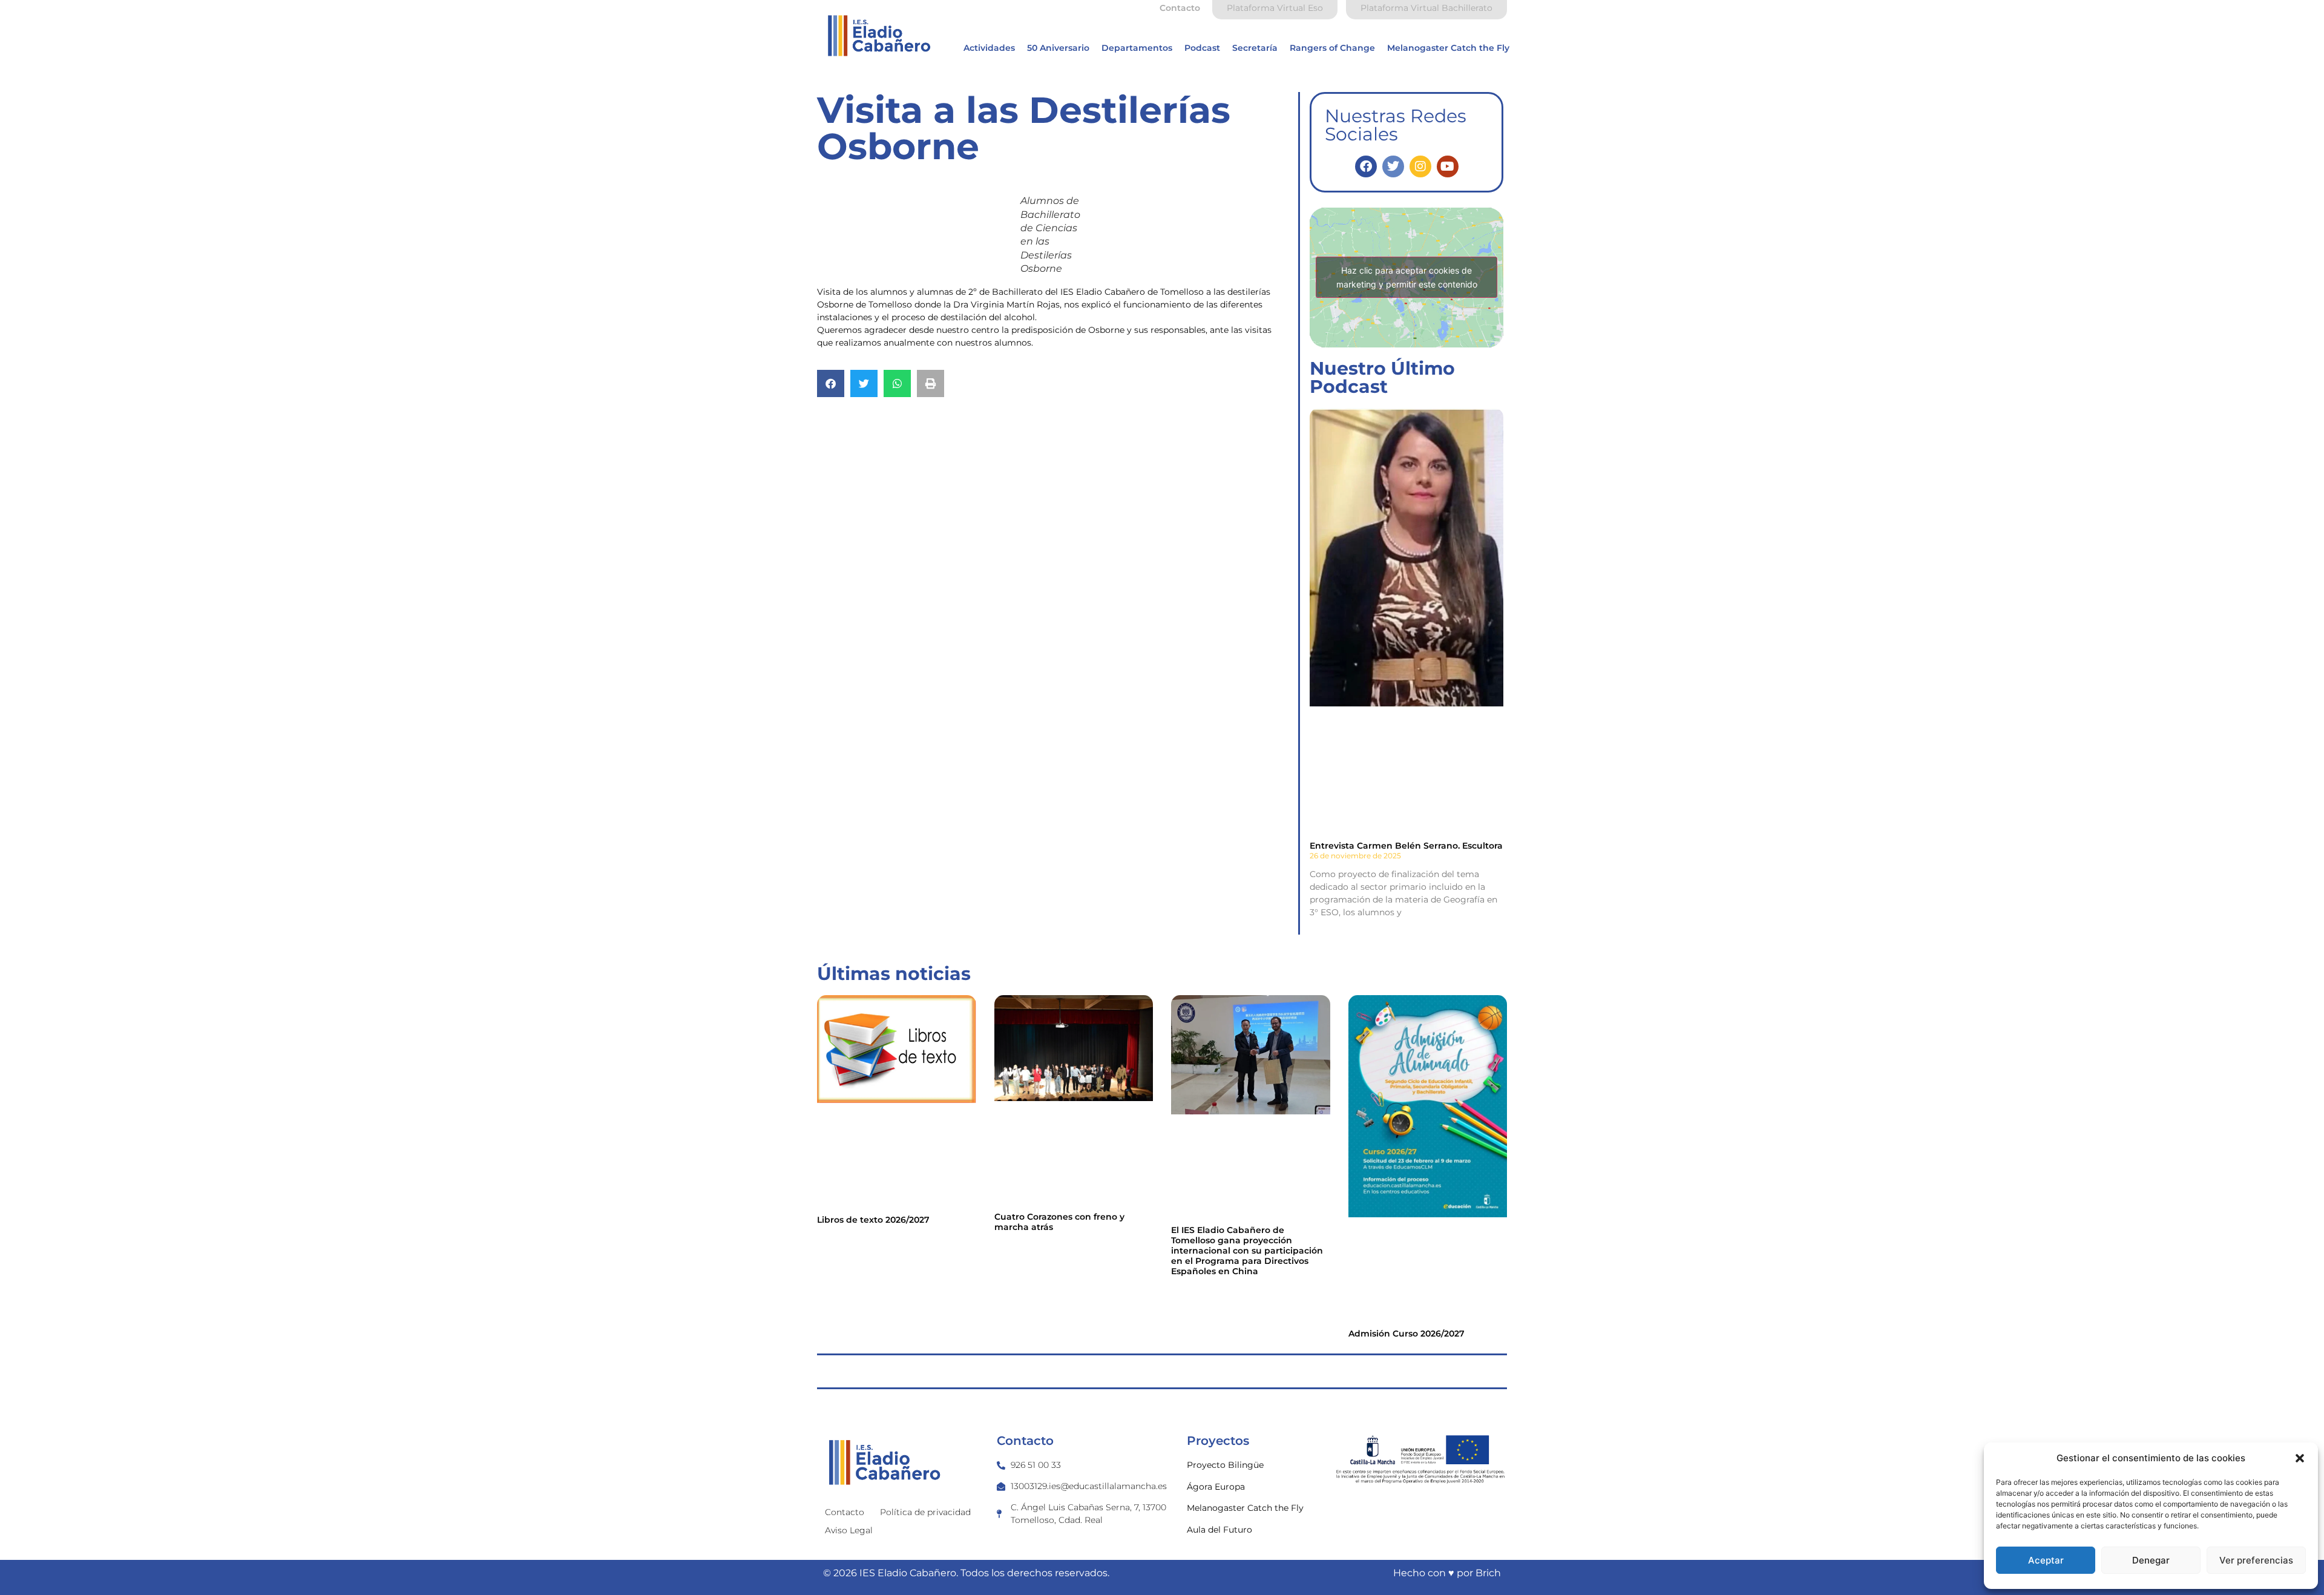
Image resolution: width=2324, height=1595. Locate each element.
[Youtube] (1448, 166)
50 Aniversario (1058, 48)
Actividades (989, 48)
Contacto (845, 1512)
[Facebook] (1366, 166)
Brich (1488, 1573)
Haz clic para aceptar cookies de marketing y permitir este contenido (1407, 277)
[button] (2300, 1458)
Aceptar (2046, 1560)
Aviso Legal (849, 1530)
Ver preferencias (2256, 1560)
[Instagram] (1420, 166)
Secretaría (1255, 48)
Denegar (2151, 1560)
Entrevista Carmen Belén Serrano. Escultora (1406, 846)
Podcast (1202, 48)
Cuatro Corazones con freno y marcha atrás (1059, 1222)
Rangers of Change (1332, 48)
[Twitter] (1393, 166)
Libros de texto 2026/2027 (873, 1220)
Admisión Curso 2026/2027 (1407, 1334)
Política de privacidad (925, 1512)
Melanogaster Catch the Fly (1448, 48)
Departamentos (1137, 48)
